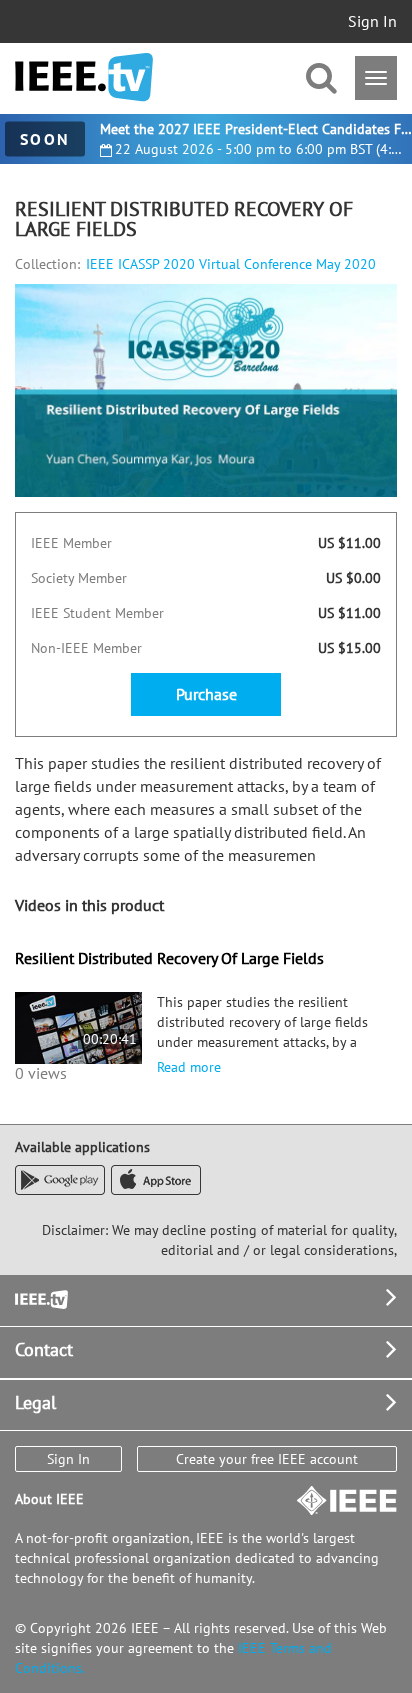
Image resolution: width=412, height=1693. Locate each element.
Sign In (372, 21)
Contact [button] (44, 1349)
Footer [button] (40, 1297)
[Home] (84, 77)
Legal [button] (35, 1402)
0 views (41, 1073)
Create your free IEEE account (267, 1459)
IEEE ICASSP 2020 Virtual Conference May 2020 (231, 264)
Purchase (206, 694)
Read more (189, 1067)
